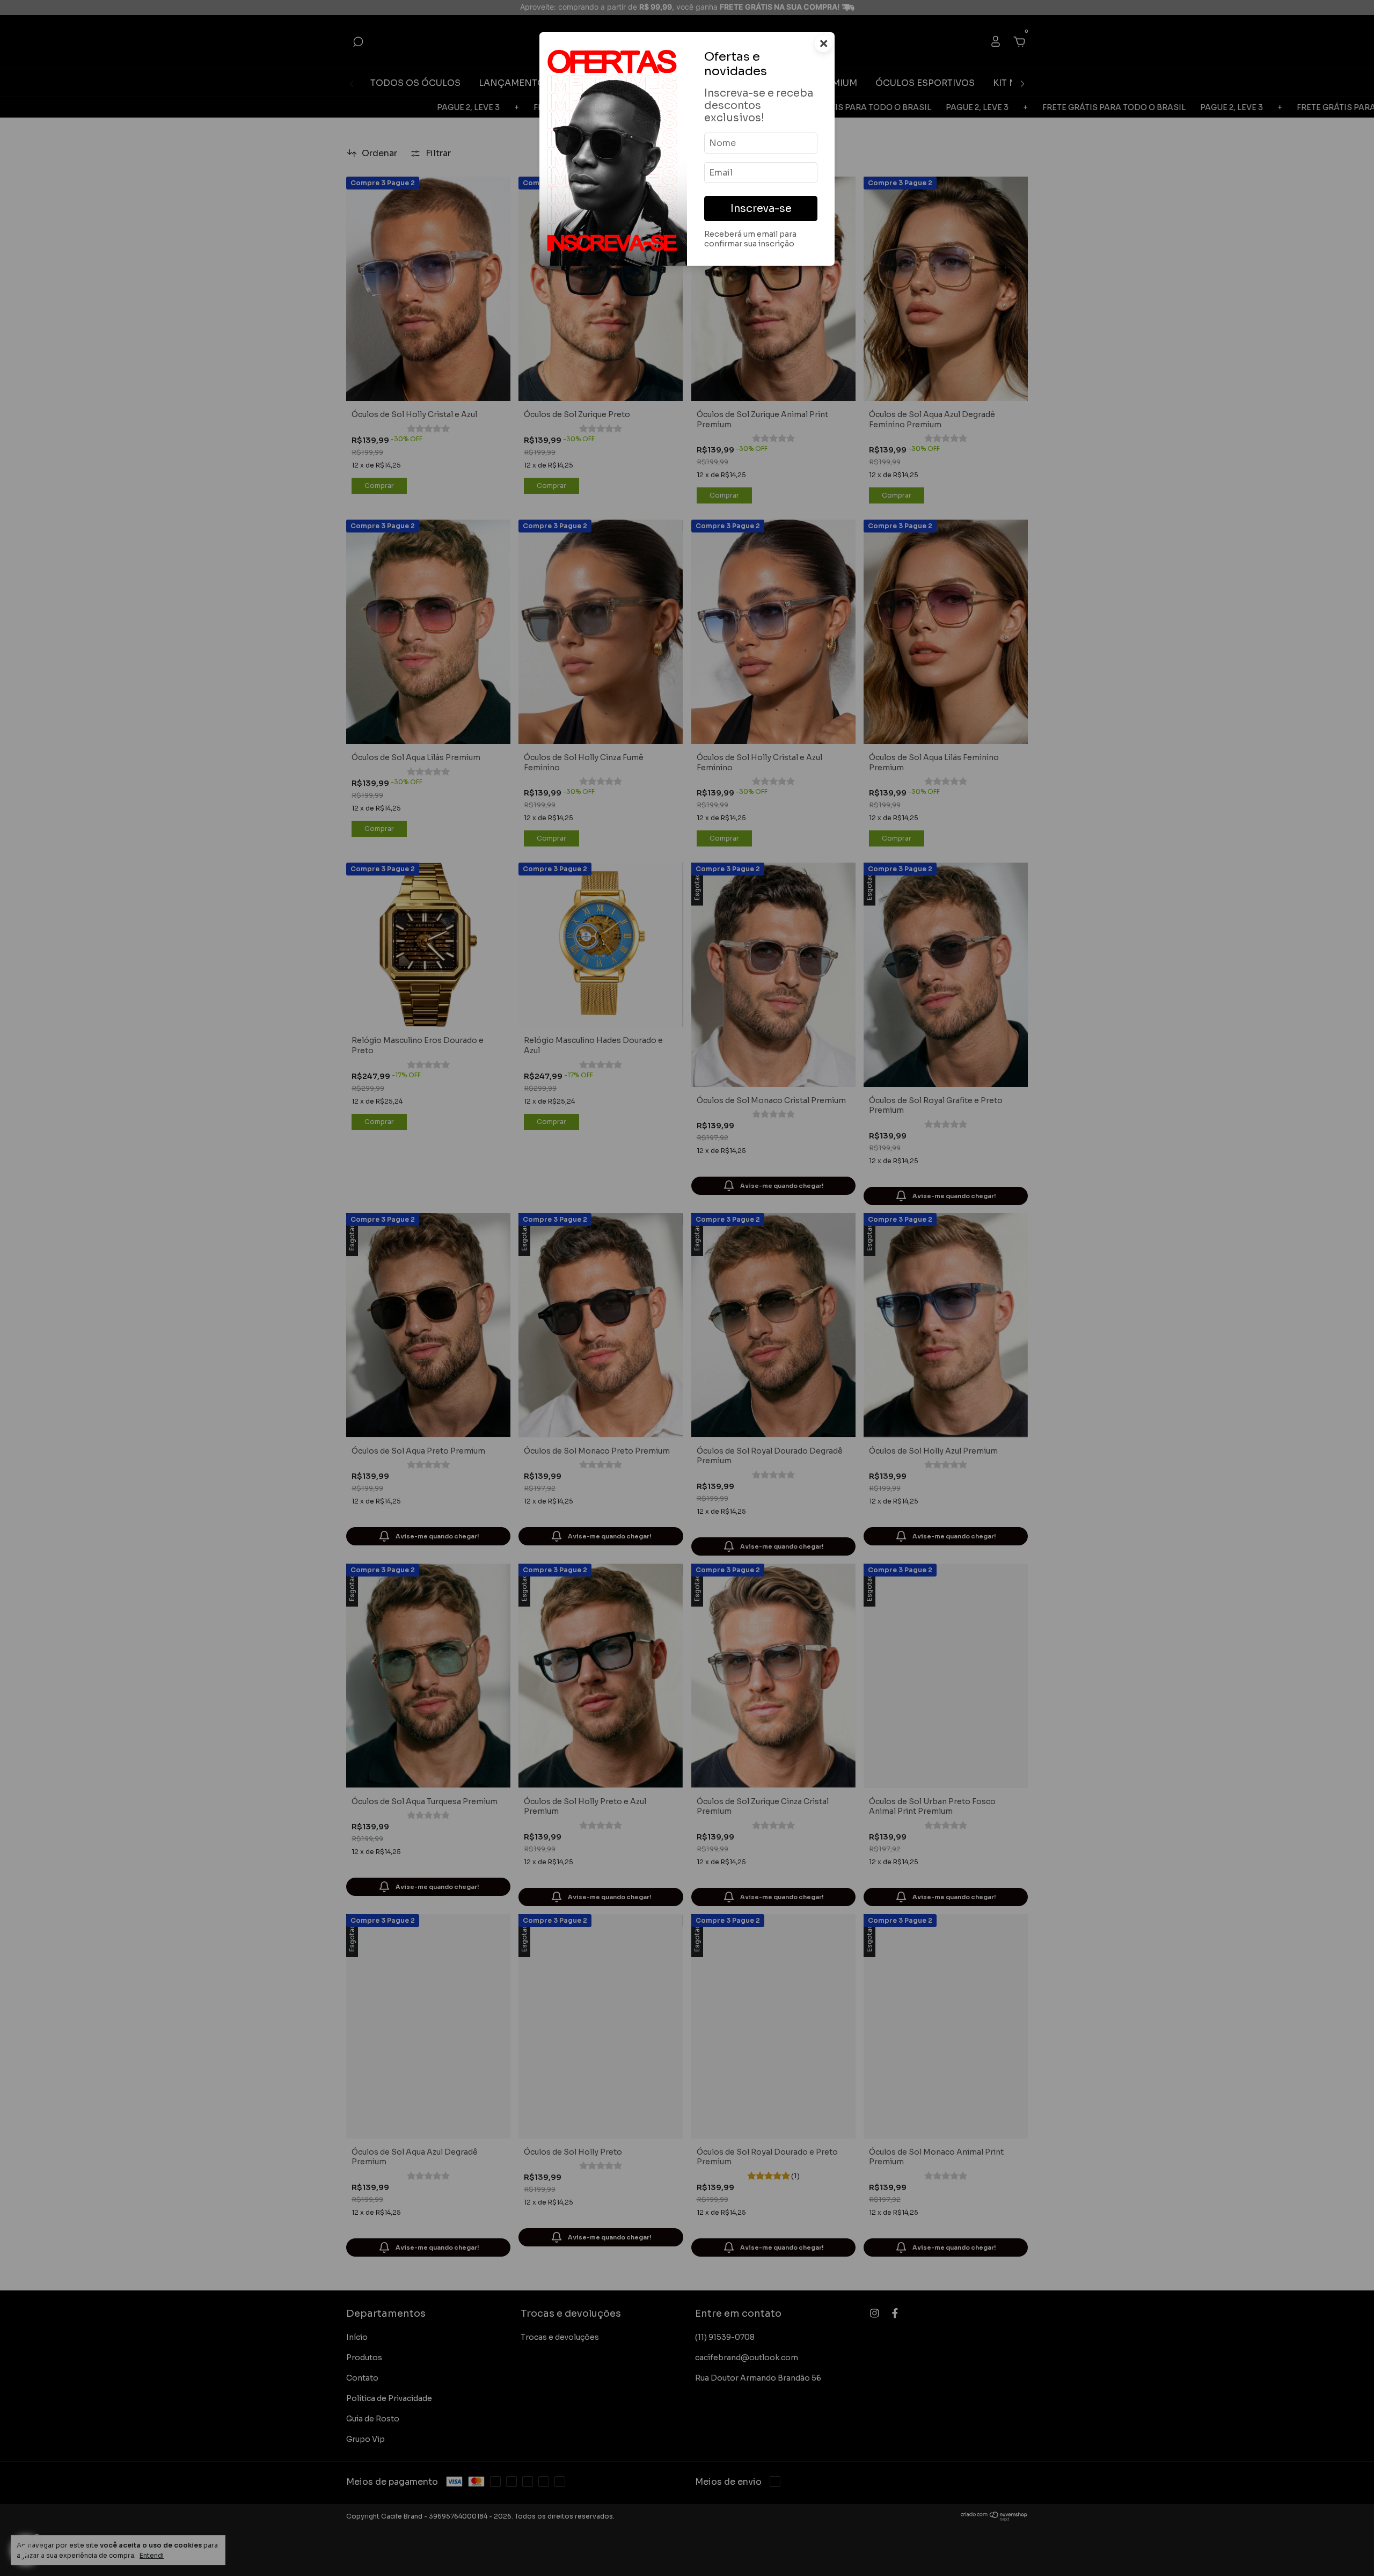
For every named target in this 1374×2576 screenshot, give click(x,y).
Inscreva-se (761, 209)
